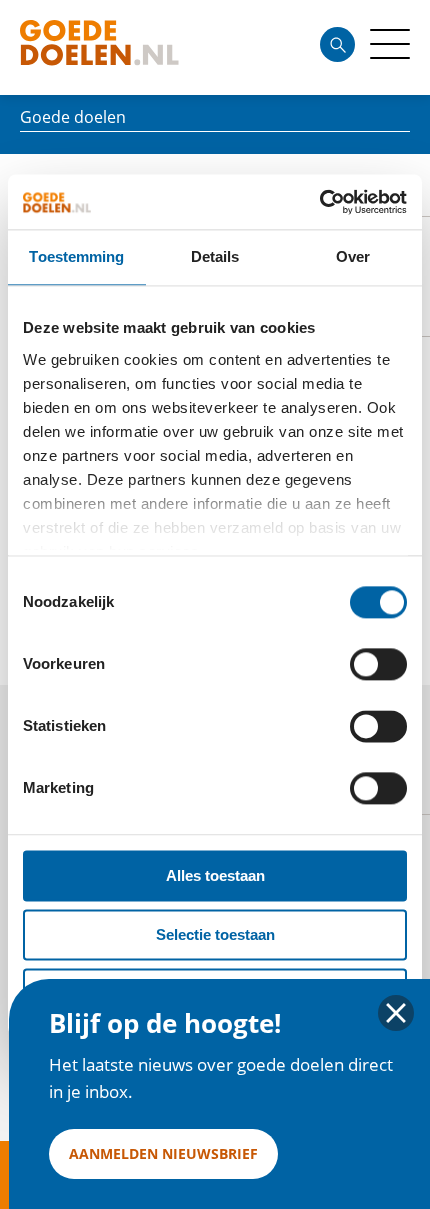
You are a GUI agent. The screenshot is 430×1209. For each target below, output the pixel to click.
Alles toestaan (215, 875)
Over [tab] (353, 256)
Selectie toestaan (215, 934)
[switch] (378, 664)
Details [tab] (215, 256)
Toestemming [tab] (76, 256)
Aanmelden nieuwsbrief (163, 1153)
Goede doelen (134, 47)
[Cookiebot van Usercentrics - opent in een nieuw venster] (319, 202)
